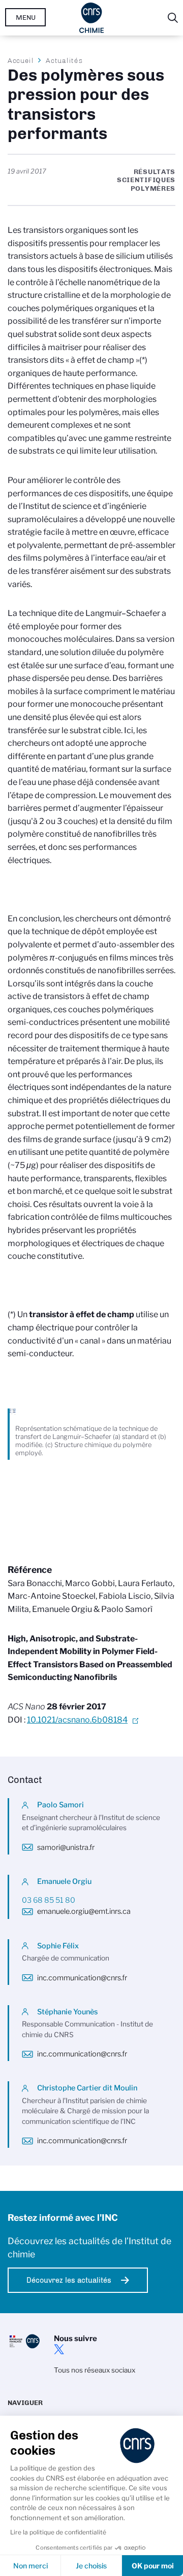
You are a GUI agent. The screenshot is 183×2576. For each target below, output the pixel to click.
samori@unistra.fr (66, 1847)
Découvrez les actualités (69, 2280)
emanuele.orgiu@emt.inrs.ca (84, 1911)
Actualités (64, 60)
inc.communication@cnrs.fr (82, 1978)
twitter (59, 2349)
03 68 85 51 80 (49, 1900)
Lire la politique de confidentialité (58, 2532)
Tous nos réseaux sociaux (95, 2370)
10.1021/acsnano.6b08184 (77, 1720)
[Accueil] (92, 18)
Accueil (21, 60)
